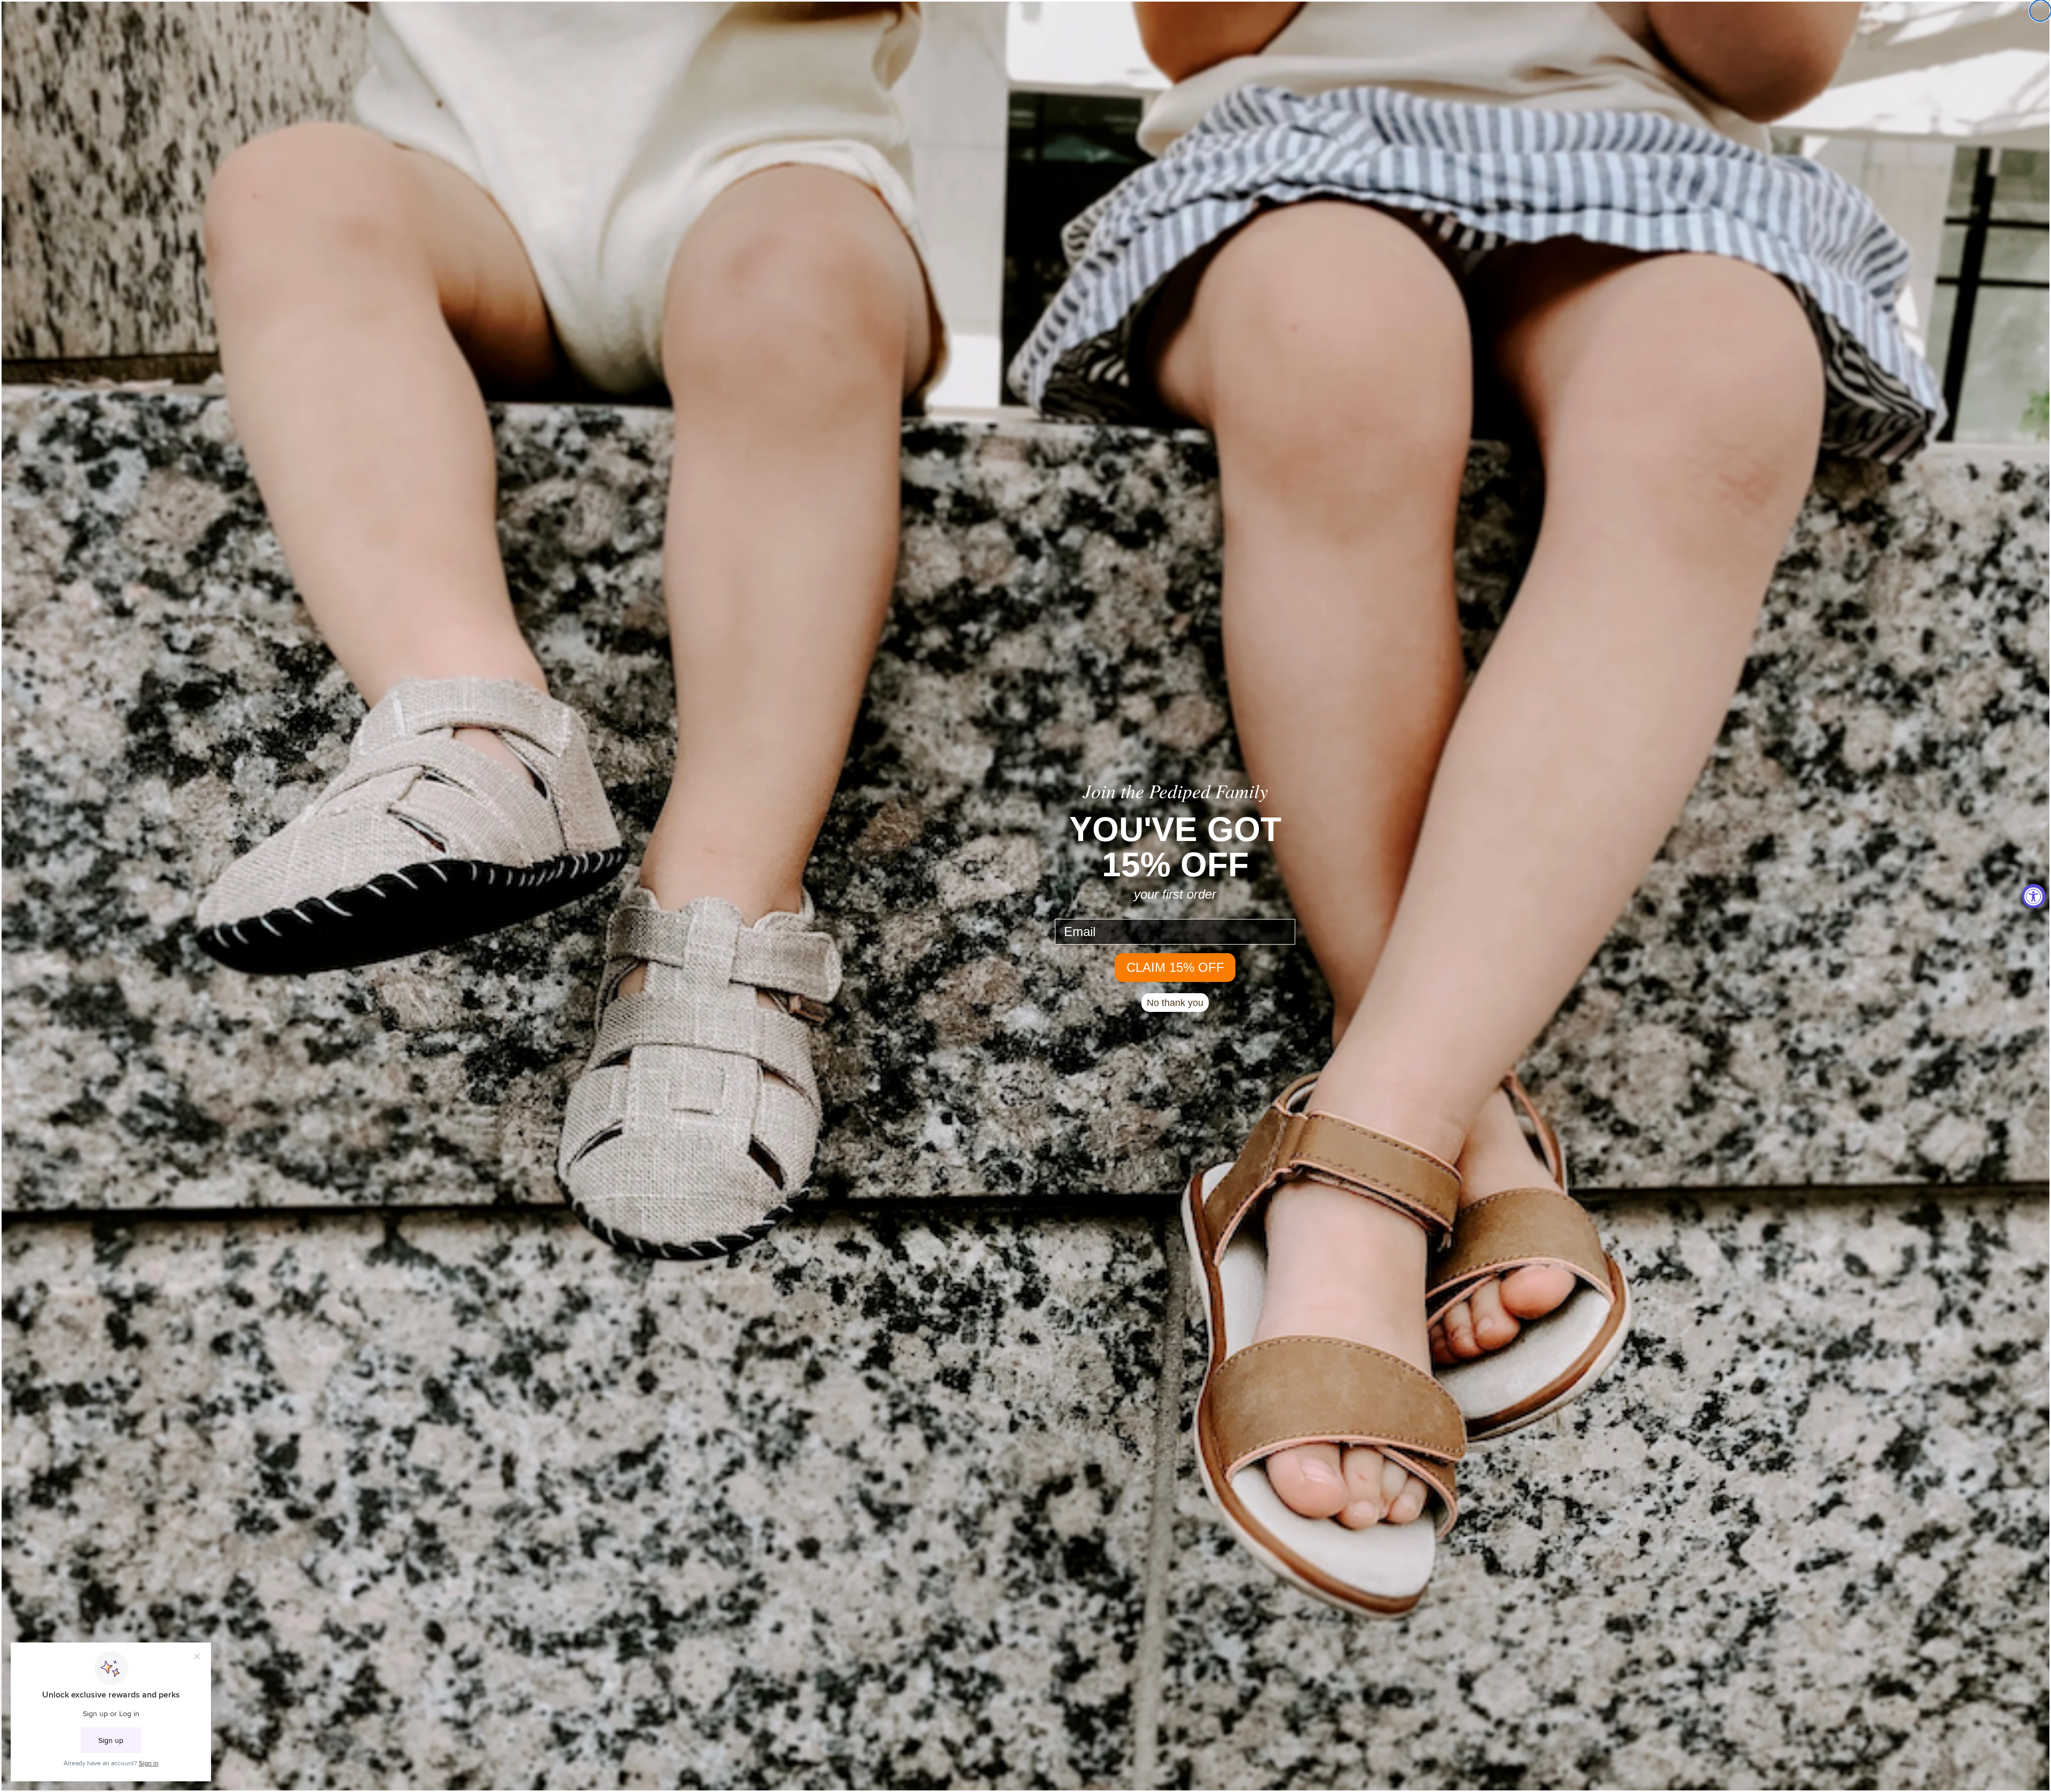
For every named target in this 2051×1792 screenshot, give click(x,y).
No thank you (1175, 1003)
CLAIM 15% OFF (1175, 967)
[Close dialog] (2040, 11)
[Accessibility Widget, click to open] (2034, 896)
